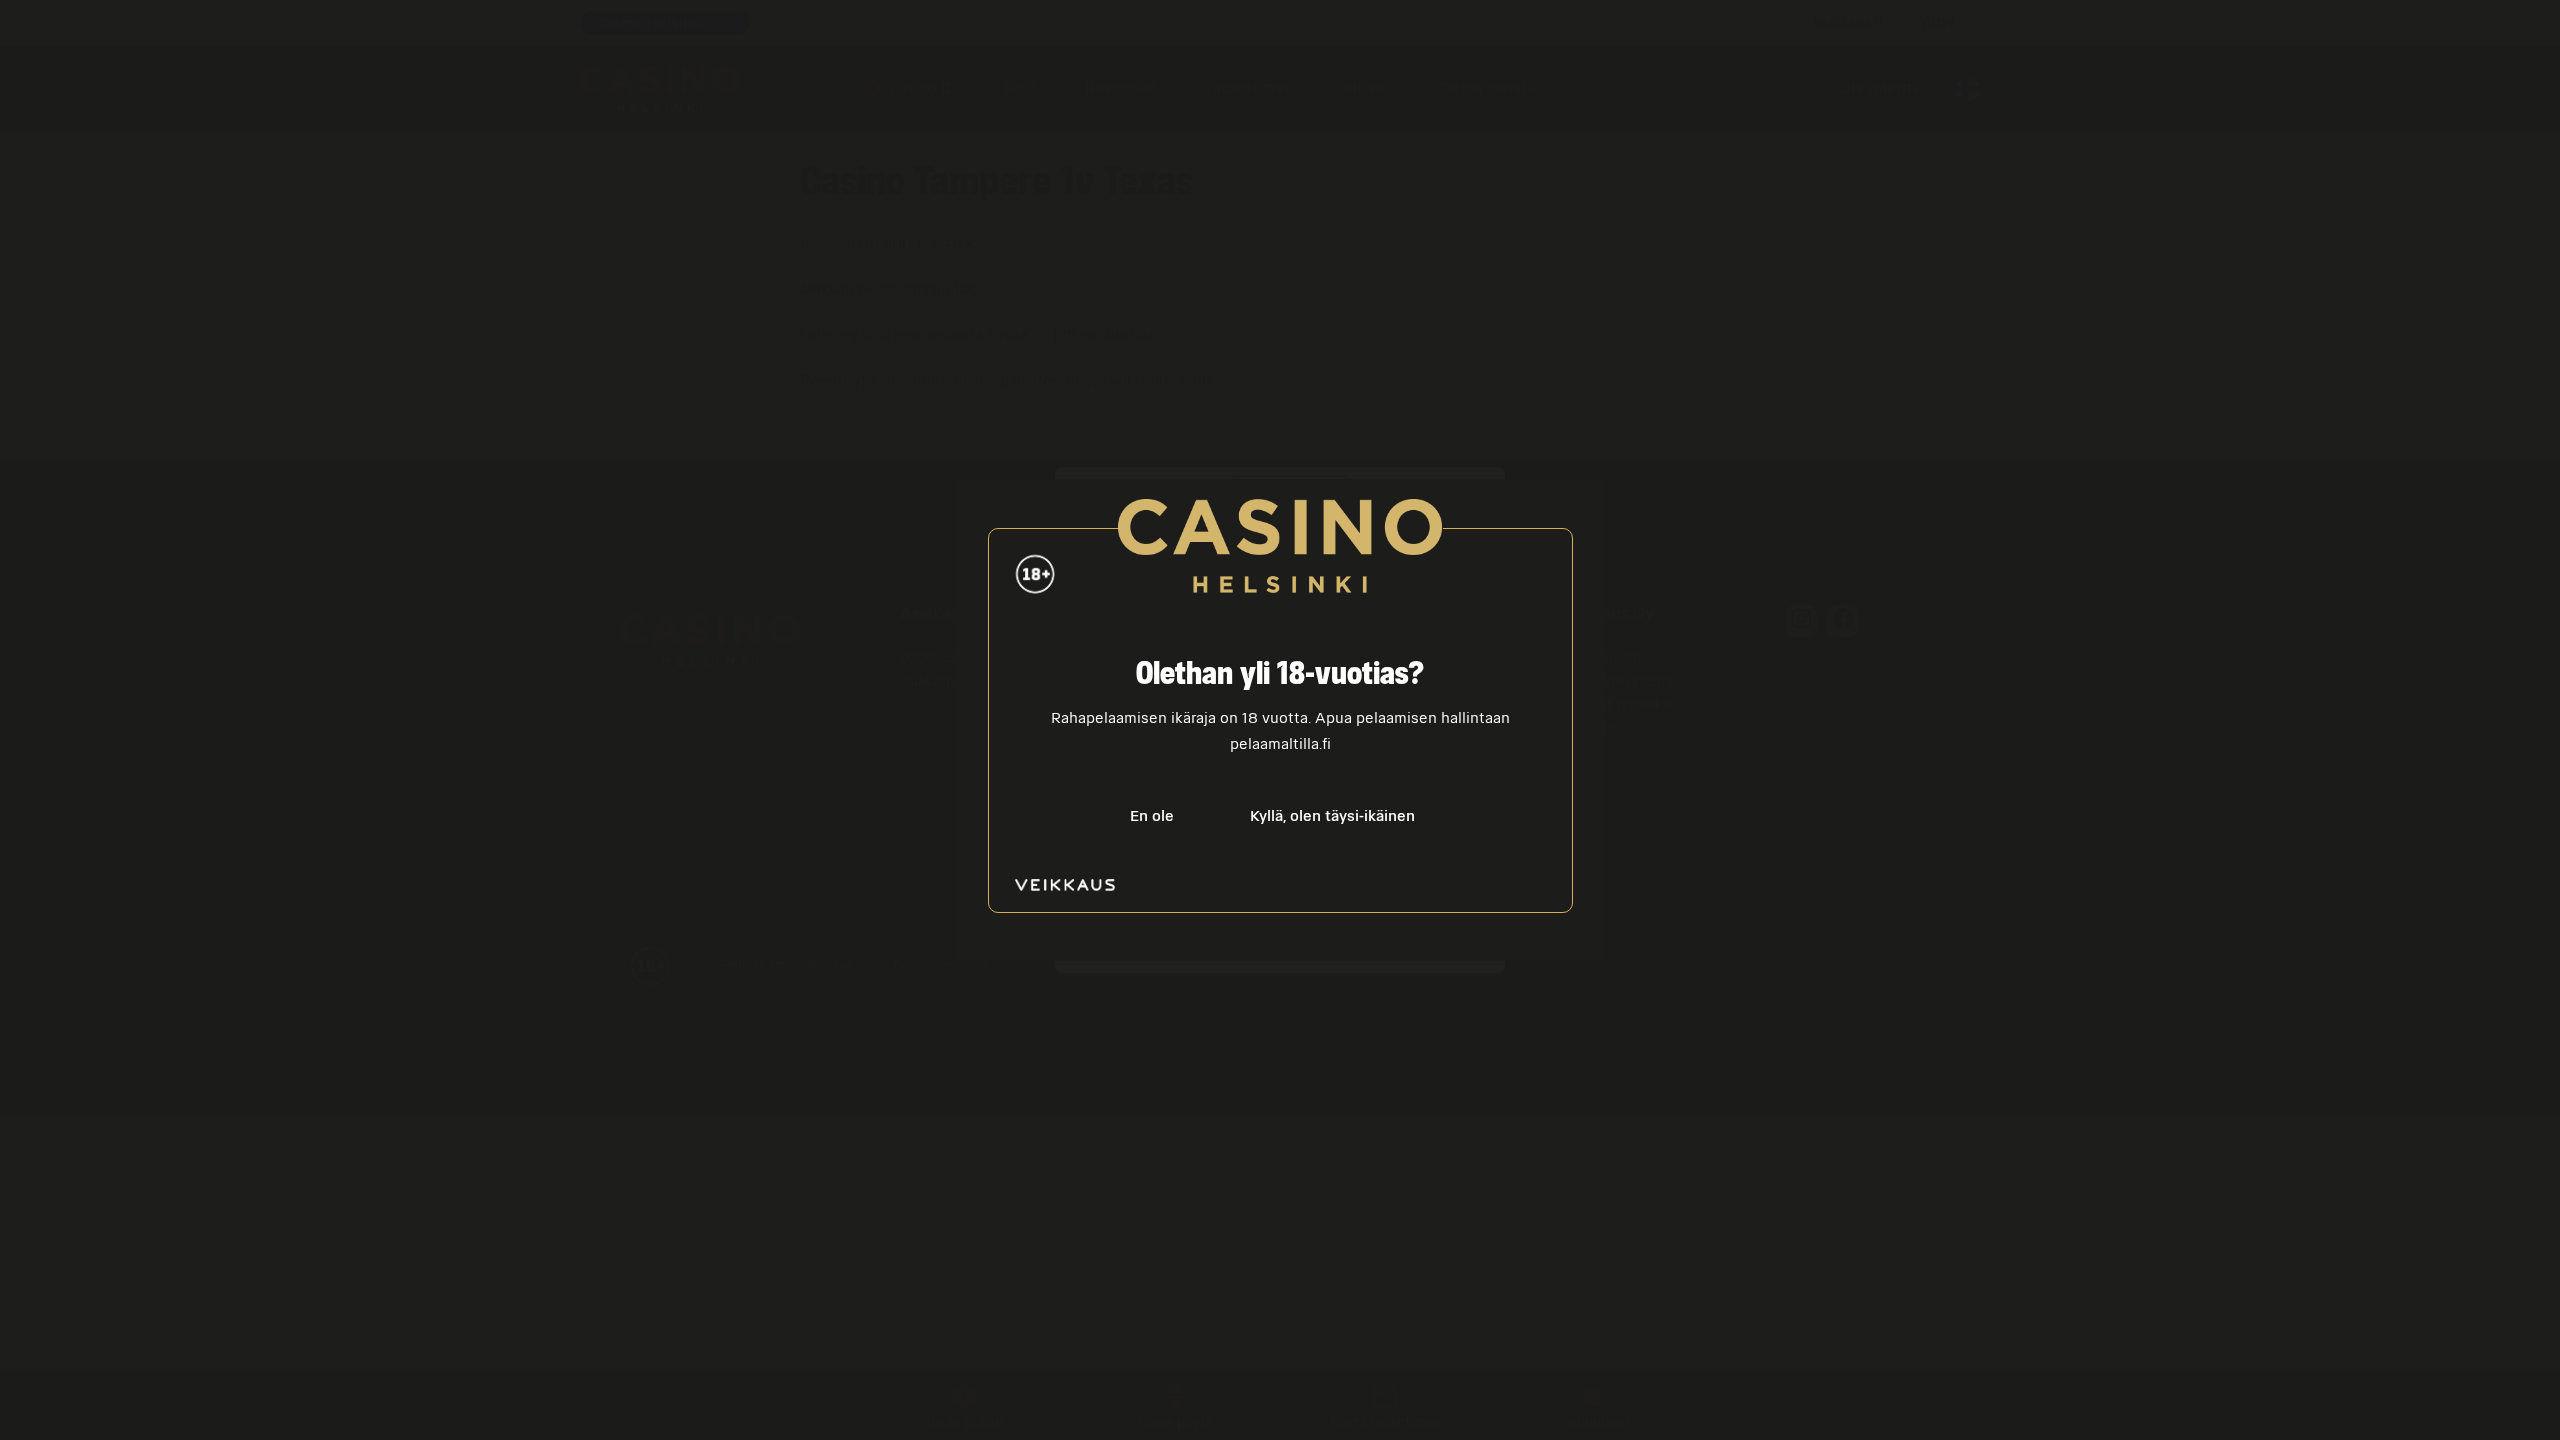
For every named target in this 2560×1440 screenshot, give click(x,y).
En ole (1152, 816)
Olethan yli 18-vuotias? (1280, 675)
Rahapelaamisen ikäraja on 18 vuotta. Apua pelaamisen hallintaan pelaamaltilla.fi (1280, 731)
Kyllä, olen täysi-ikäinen (1332, 816)
